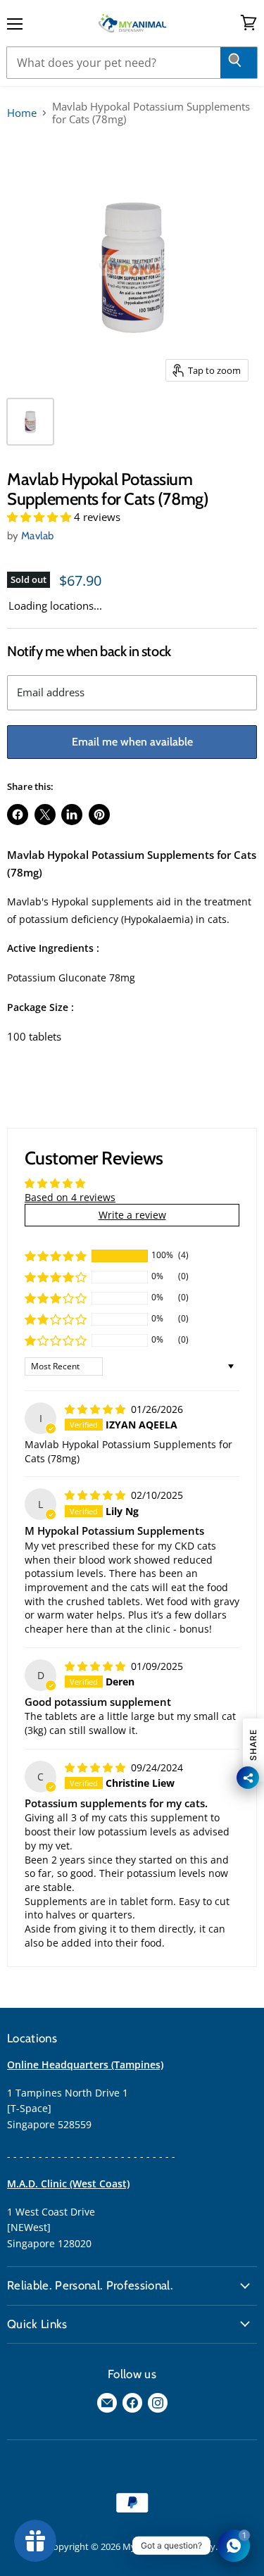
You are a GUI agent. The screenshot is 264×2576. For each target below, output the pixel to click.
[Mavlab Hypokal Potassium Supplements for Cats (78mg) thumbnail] (30, 422)
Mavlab (38, 536)
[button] (40, 517)
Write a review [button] (132, 1215)
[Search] (239, 63)
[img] (96, 1409)
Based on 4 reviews (70, 1197)
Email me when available (132, 742)
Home (22, 113)
